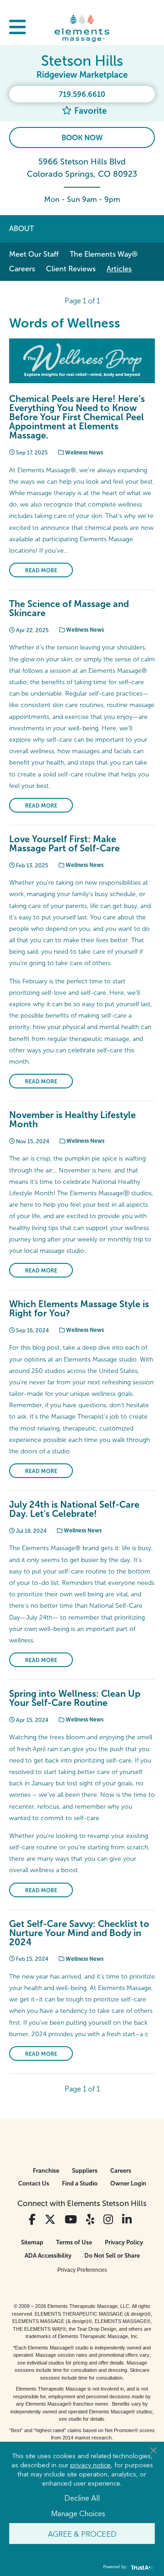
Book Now (82, 138)
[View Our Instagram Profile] (108, 2220)
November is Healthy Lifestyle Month (72, 1119)
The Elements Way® (104, 254)
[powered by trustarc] (141, 2567)
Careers (22, 269)
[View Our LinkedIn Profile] (127, 2220)
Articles (119, 269)
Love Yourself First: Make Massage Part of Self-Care (64, 844)
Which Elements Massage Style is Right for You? (79, 1309)
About (21, 229)
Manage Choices (78, 2513)
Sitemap (32, 2242)
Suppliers (85, 2171)
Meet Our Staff (34, 254)
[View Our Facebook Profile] (32, 2220)
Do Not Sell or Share (112, 2256)
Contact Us (34, 2183)
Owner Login (128, 2183)
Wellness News (83, 453)
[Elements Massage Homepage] (82, 28)
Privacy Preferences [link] (82, 2270)
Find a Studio (80, 2183)
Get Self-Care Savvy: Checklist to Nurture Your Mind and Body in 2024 (79, 1933)
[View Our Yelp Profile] (90, 2220)
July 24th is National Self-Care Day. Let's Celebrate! (74, 1509)
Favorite (89, 111)
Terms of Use (74, 2242)
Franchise (46, 2171)
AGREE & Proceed (82, 2534)
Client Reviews (71, 269)
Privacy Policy (124, 2242)
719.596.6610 (82, 94)
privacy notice (90, 2465)
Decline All (82, 2497)
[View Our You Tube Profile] (71, 2220)
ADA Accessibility (48, 2256)
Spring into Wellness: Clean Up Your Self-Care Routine (75, 1698)
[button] (18, 28)
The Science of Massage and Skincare (69, 608)
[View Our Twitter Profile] (50, 2220)
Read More (41, 570)
